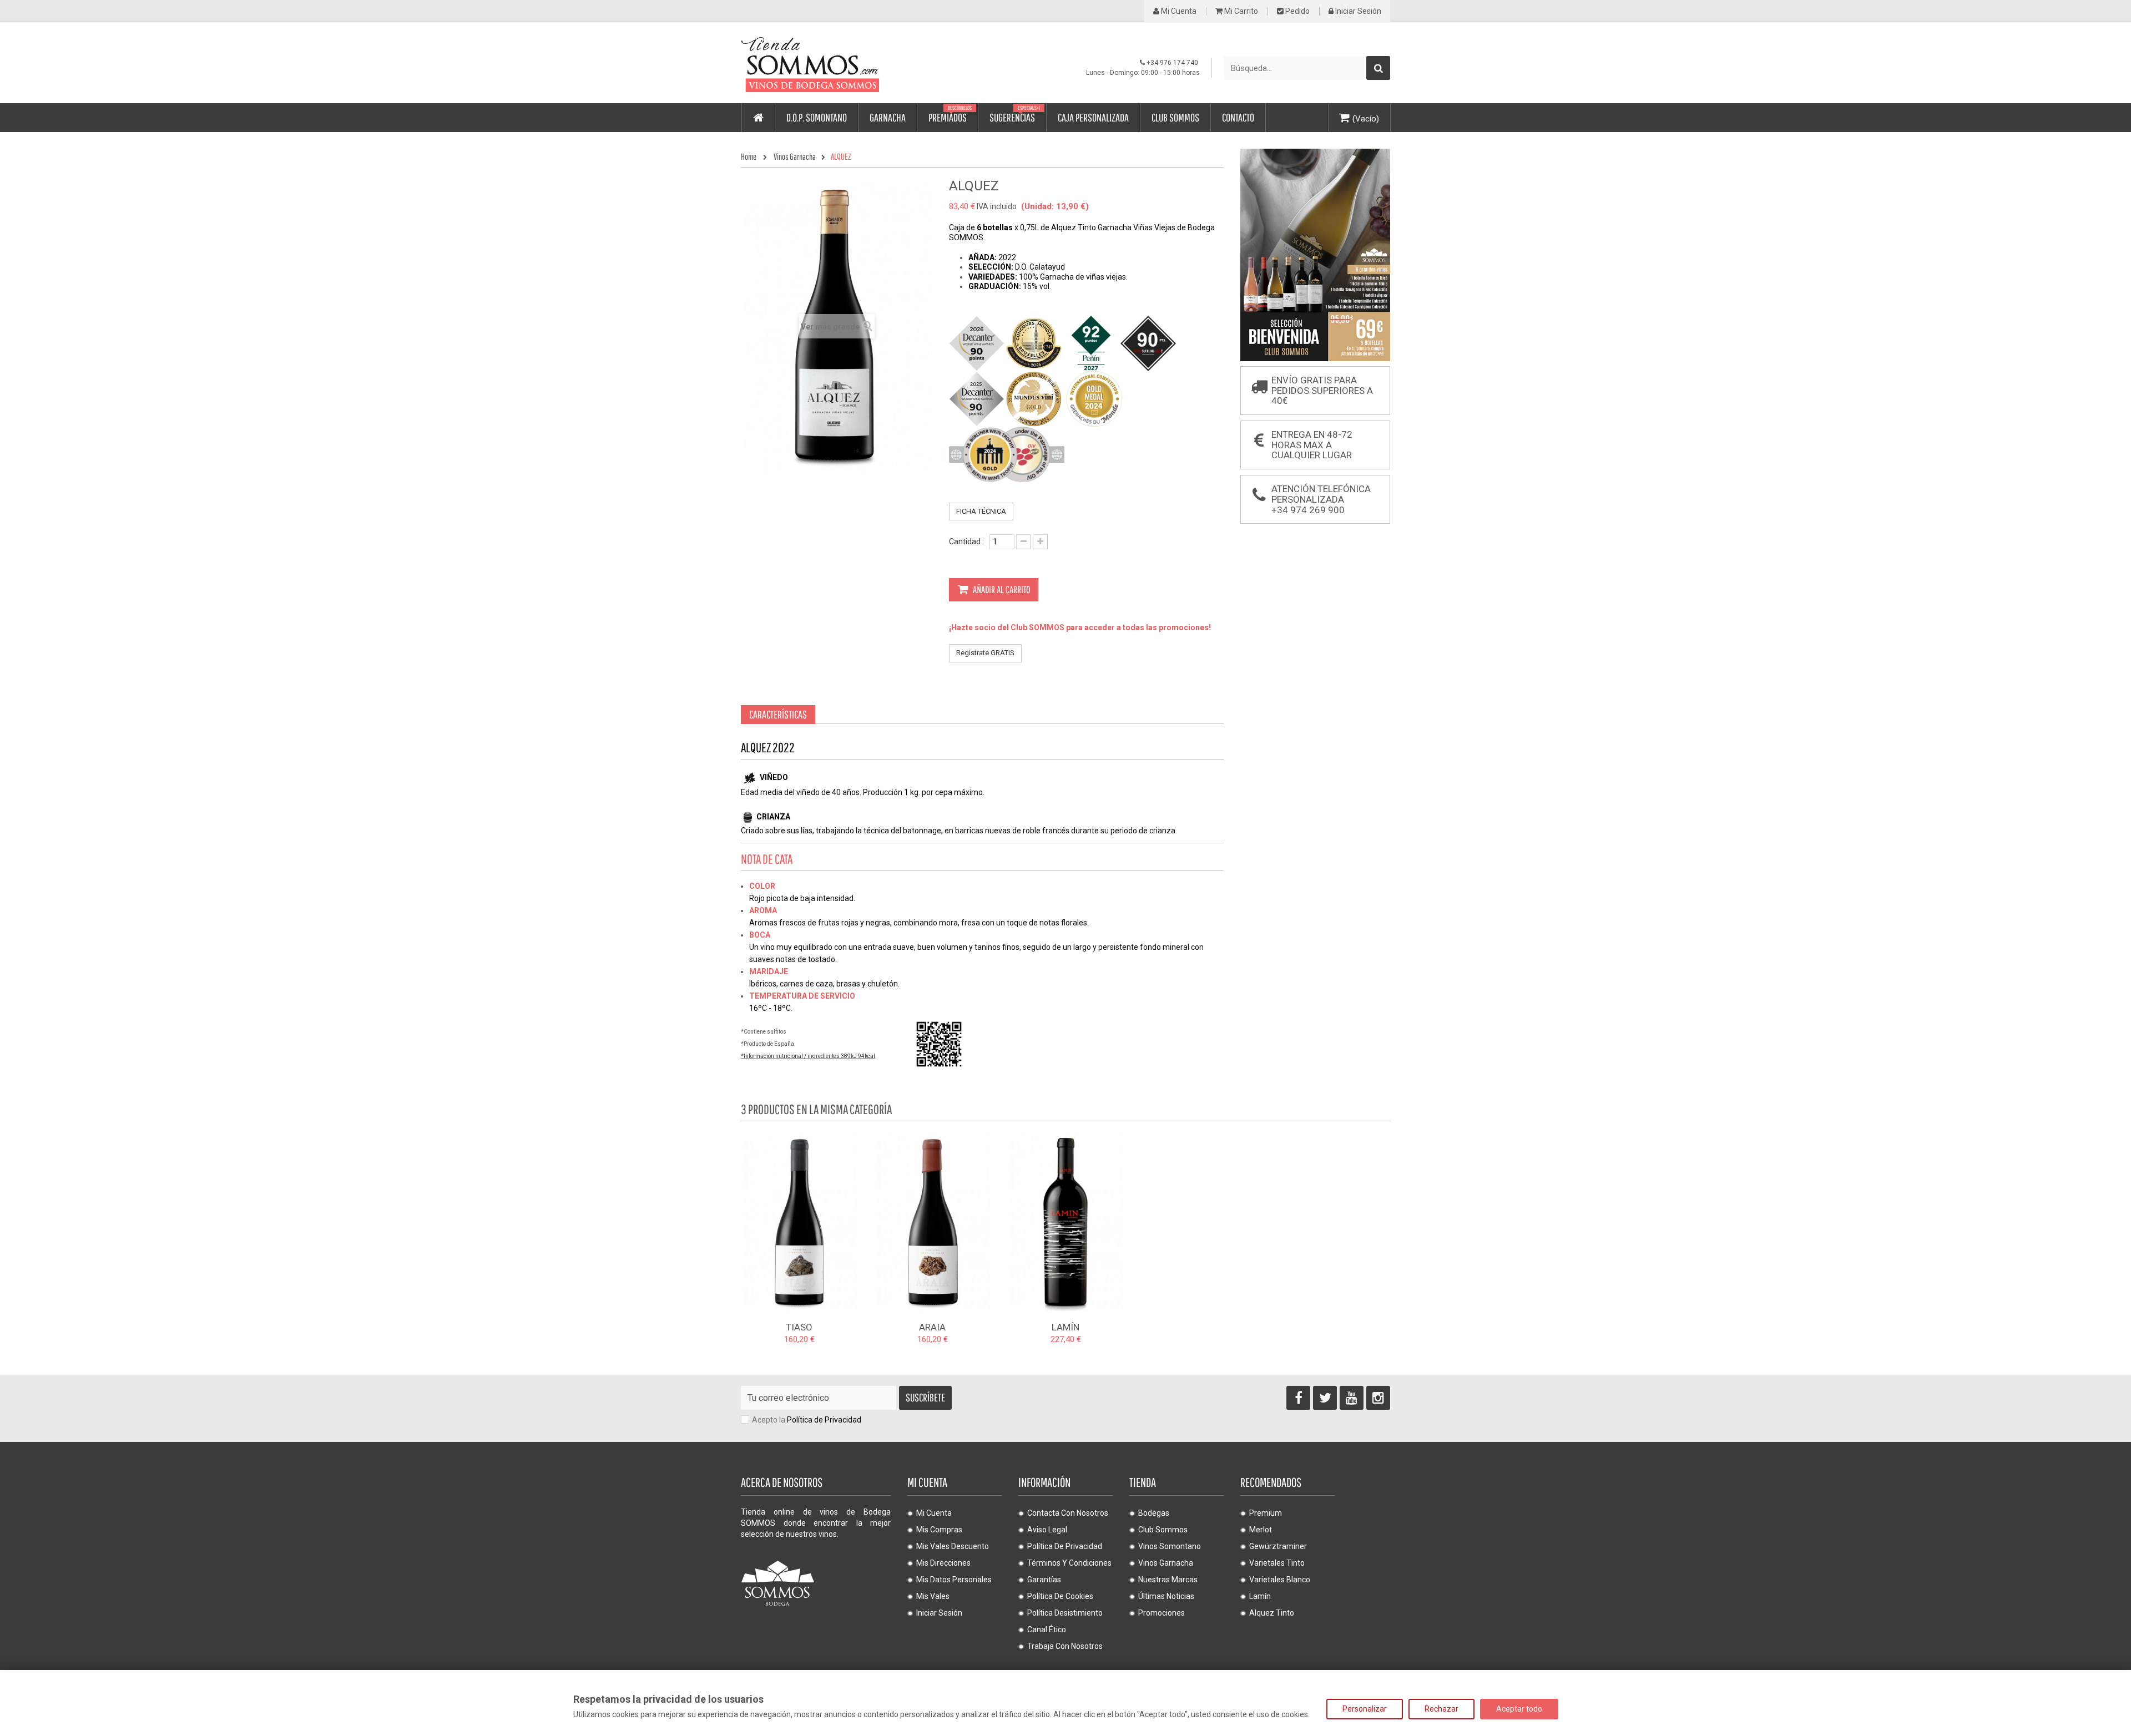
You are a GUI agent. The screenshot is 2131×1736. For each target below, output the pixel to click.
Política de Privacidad (824, 1420)
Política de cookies (1060, 1596)
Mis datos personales (954, 1580)
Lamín (1260, 1596)
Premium (1266, 1513)
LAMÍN (1065, 1327)
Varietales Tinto (1277, 1563)
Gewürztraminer (1278, 1546)
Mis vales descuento (953, 1546)
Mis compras (939, 1530)
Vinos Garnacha (1166, 1563)
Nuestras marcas (1168, 1580)
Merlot (1261, 1530)
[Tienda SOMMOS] (844, 63)
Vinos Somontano (1170, 1546)
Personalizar (1365, 1709)
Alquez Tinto (1272, 1613)
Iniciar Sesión (1357, 11)
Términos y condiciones (1069, 1563)
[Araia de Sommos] (932, 1221)
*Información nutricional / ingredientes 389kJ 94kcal (808, 1056)
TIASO (799, 1327)
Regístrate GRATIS (985, 653)
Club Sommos (1163, 1530)
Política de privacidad (1065, 1546)
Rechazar (1441, 1709)
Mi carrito (1240, 11)
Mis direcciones (943, 1563)
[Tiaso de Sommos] (799, 1221)
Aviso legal (1047, 1530)
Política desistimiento (1065, 1613)
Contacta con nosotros (1068, 1513)
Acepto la (807, 1420)
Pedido (1297, 11)
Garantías (1044, 1580)
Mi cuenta (1178, 11)
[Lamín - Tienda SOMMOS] (1065, 1221)
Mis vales (933, 1596)
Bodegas (1154, 1513)
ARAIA (932, 1327)
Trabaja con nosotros (1065, 1646)
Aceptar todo (1519, 1709)
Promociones (1162, 1613)
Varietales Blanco (1280, 1580)
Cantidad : (966, 541)
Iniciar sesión (939, 1613)
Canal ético (1047, 1629)
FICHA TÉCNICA (981, 511)
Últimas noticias (1166, 1596)
